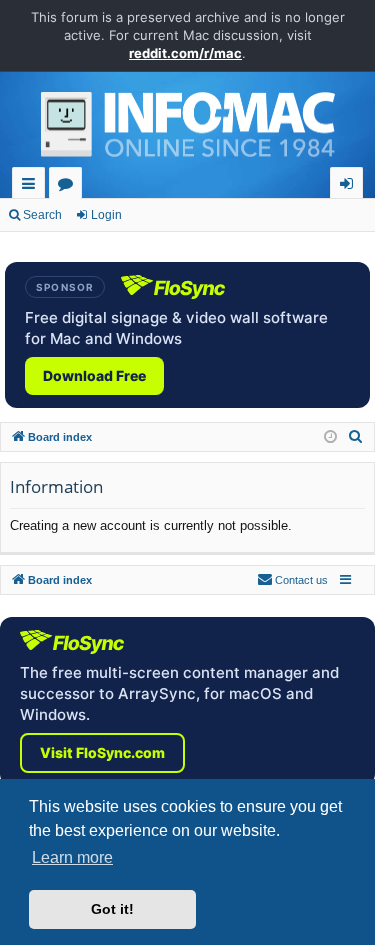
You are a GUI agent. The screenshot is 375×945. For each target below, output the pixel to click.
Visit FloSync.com (102, 752)
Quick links (32, 186)
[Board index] (187, 130)
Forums (69, 186)
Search (42, 215)
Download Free (94, 375)
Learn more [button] (72, 857)
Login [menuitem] (350, 186)
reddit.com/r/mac (185, 53)
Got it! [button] (112, 909)
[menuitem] (356, 437)
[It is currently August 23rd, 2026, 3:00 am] (330, 437)
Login (106, 215)
